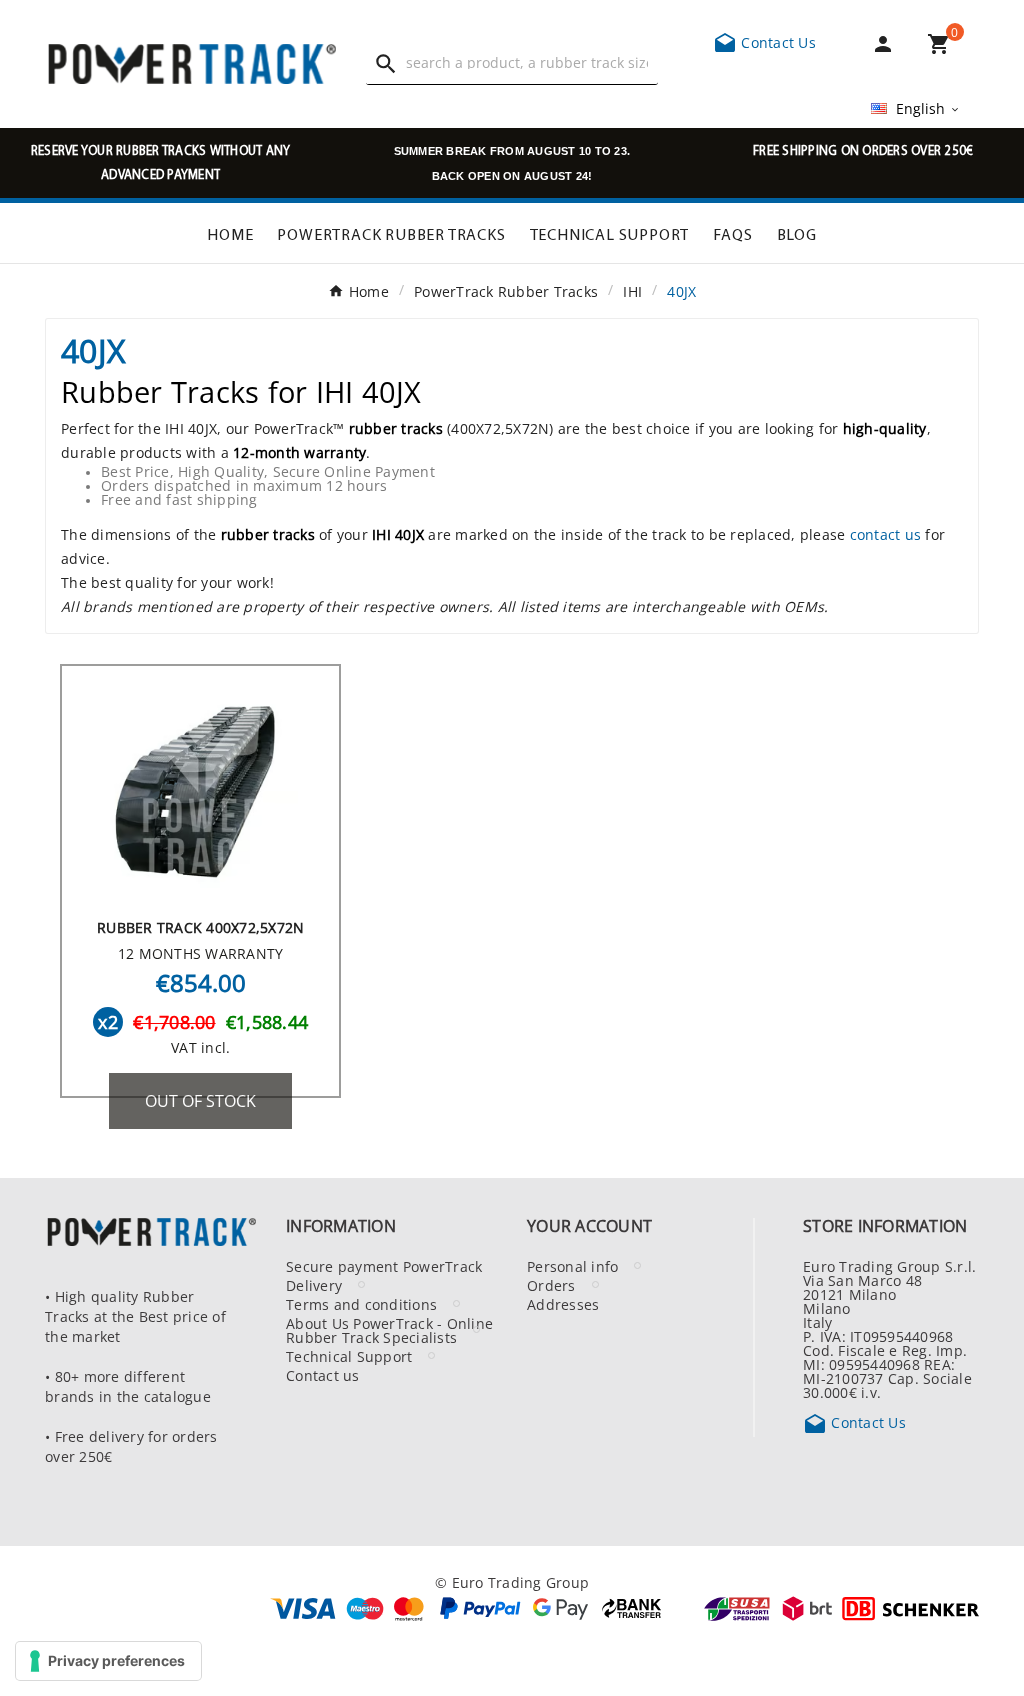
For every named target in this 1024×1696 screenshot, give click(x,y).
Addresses (563, 1304)
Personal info (572, 1266)
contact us (886, 534)
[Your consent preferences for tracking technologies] (108, 1661)
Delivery (314, 1285)
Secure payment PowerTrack (384, 1266)
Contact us (323, 1375)
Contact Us (764, 42)
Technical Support (349, 1356)
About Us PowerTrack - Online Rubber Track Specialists (389, 1330)
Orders (551, 1285)
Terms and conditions (361, 1304)
